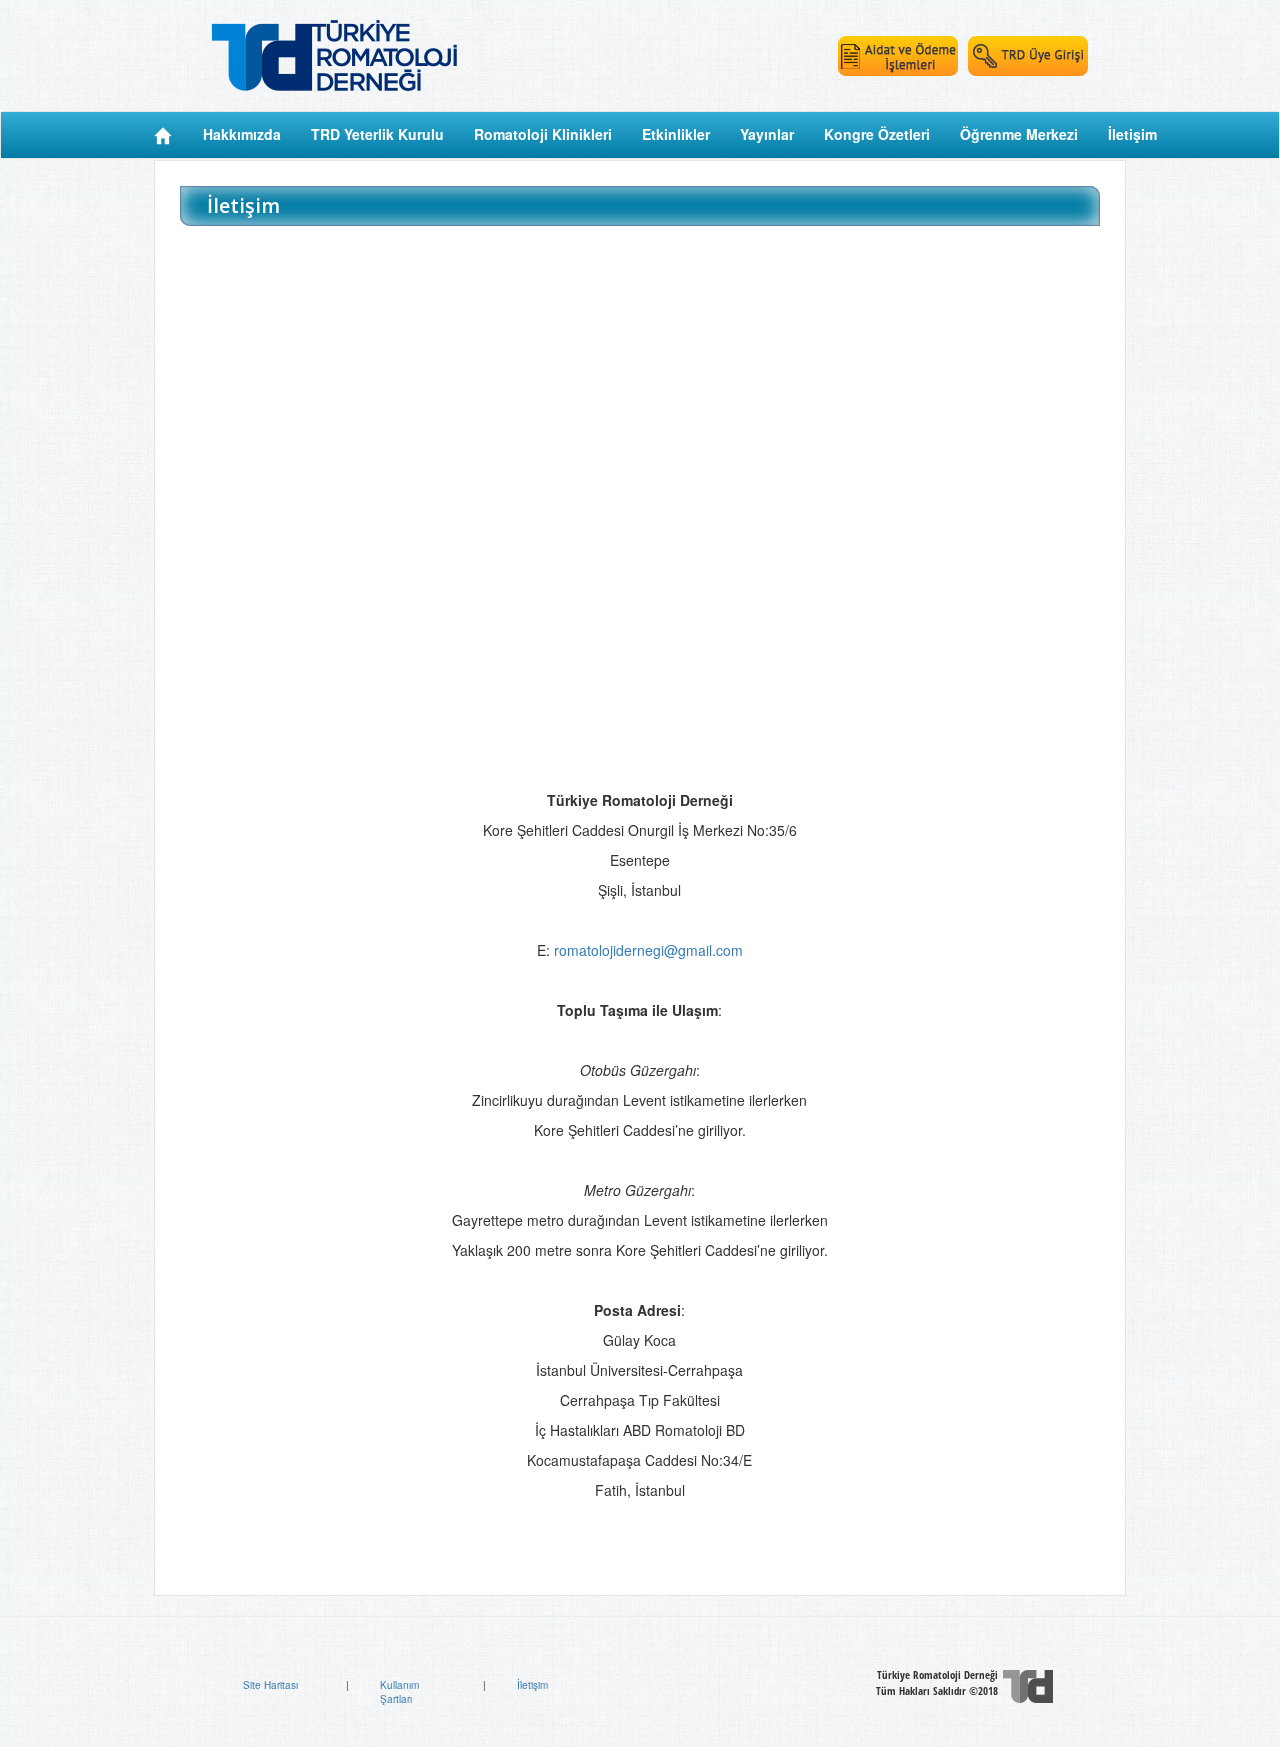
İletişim (532, 1685)
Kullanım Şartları (399, 1692)
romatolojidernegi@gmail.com (648, 950)
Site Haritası (270, 1685)
